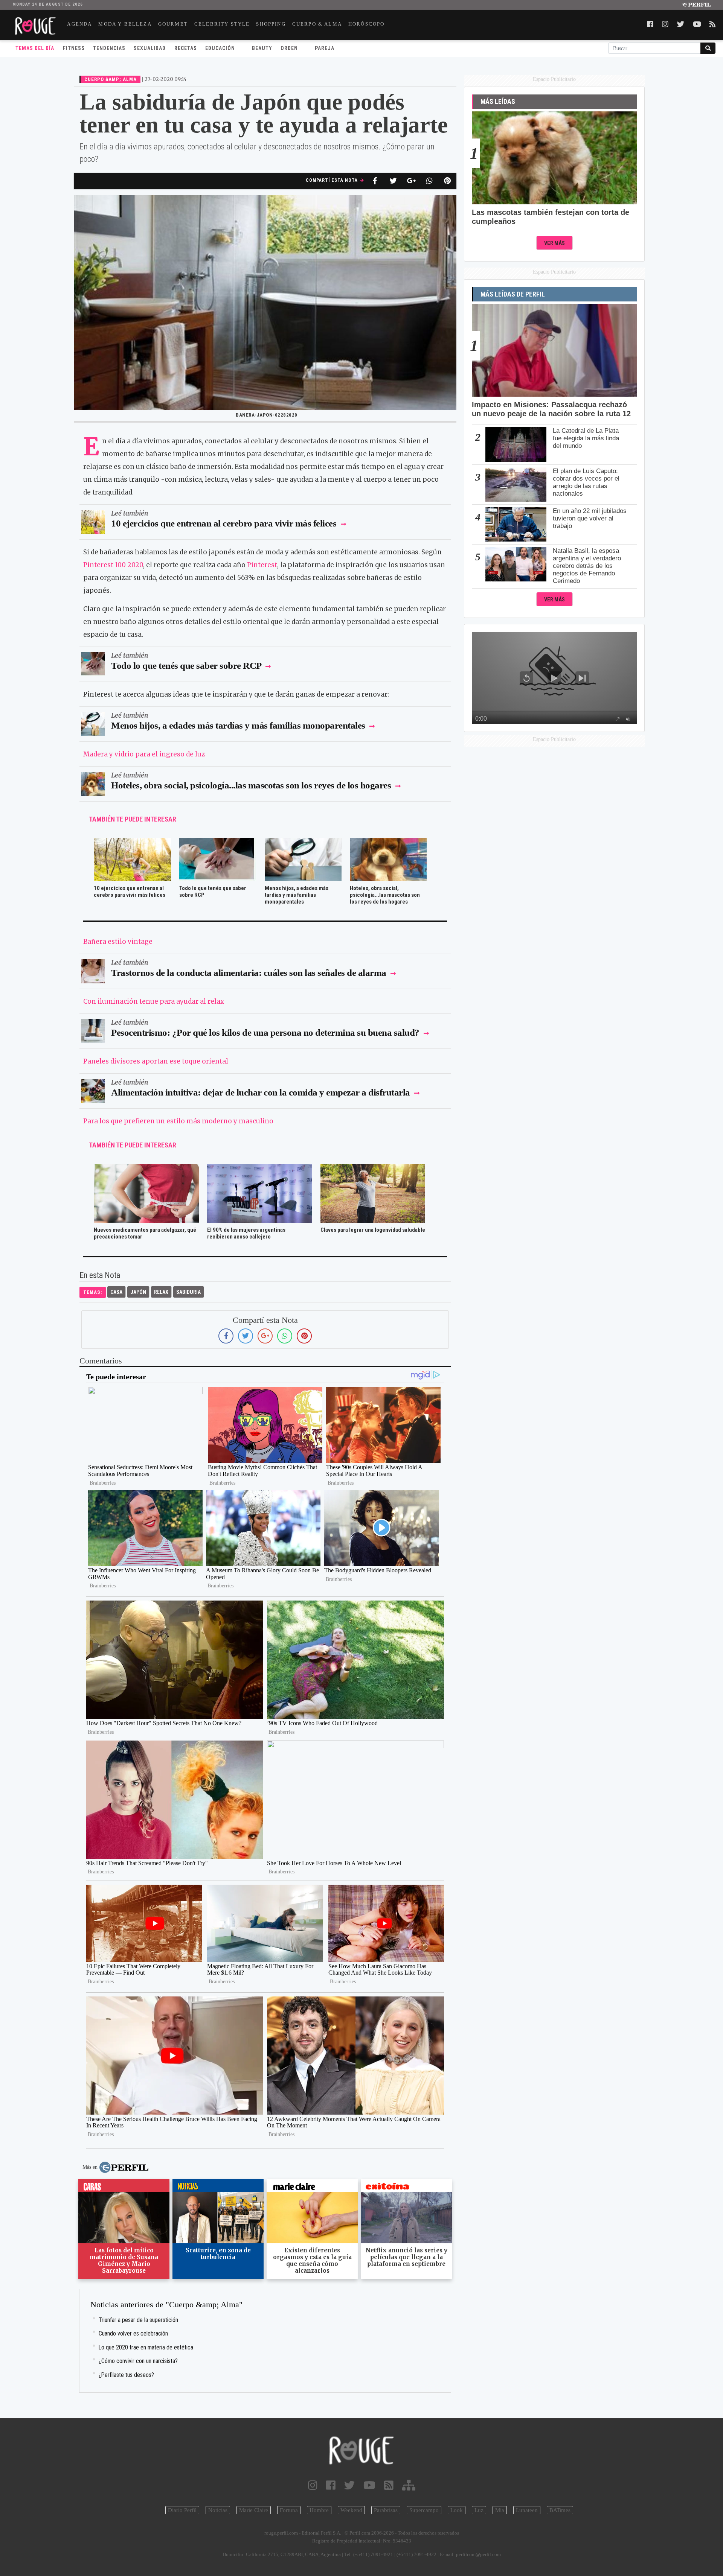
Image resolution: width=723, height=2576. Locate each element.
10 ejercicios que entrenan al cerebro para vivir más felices (224, 523)
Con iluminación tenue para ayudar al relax (154, 1001)
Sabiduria (188, 1292)
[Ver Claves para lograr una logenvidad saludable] (373, 1169)
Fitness (74, 48)
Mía (500, 2510)
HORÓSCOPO (367, 24)
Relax (161, 1292)
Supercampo (424, 2510)
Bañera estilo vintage (118, 942)
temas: (93, 1292)
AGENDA (79, 24)
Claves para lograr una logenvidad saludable (373, 1230)
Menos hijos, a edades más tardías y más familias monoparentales (238, 725)
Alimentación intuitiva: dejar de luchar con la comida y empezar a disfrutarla (261, 1092)
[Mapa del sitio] (409, 2485)
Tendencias (109, 48)
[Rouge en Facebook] (331, 2485)
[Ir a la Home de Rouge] (361, 2450)
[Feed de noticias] (389, 2485)
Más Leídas (498, 102)
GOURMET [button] (173, 24)
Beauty (262, 48)
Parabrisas (386, 2510)
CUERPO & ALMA (317, 24)
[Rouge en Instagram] (313, 2485)
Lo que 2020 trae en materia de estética (146, 2347)
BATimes (560, 2510)
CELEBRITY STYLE (222, 24)
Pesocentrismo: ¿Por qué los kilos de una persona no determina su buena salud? (265, 1032)
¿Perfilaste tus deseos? (126, 2375)
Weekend (351, 2510)
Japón (138, 1292)
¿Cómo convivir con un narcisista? (138, 2361)
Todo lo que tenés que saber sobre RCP (186, 666)
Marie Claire (254, 2510)
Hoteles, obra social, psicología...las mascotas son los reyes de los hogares (251, 785)
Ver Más (554, 243)
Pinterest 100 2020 (113, 565)
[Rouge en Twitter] (349, 2485)
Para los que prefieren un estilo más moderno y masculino (178, 1121)
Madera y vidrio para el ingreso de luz (144, 754)
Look (457, 2510)
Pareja (325, 48)
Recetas (186, 48)
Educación (220, 48)
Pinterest (262, 565)
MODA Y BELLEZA (125, 24)
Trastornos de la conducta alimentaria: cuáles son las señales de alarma (250, 973)
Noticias (218, 2510)
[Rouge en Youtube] (369, 2485)
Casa (116, 1292)
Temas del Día (35, 48)
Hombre (319, 2510)
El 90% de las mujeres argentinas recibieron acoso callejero (246, 1233)
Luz (479, 2510)
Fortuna (289, 2510)
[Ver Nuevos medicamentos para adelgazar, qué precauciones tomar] (146, 1169)
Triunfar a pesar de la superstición (138, 2320)
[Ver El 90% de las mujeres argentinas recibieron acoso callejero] (259, 1169)
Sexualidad (150, 48)
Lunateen (527, 2510)
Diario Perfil (182, 2510)
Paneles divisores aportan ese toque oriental (156, 1061)
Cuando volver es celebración (133, 2333)
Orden (289, 48)
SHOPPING (271, 24)
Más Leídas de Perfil (513, 294)
